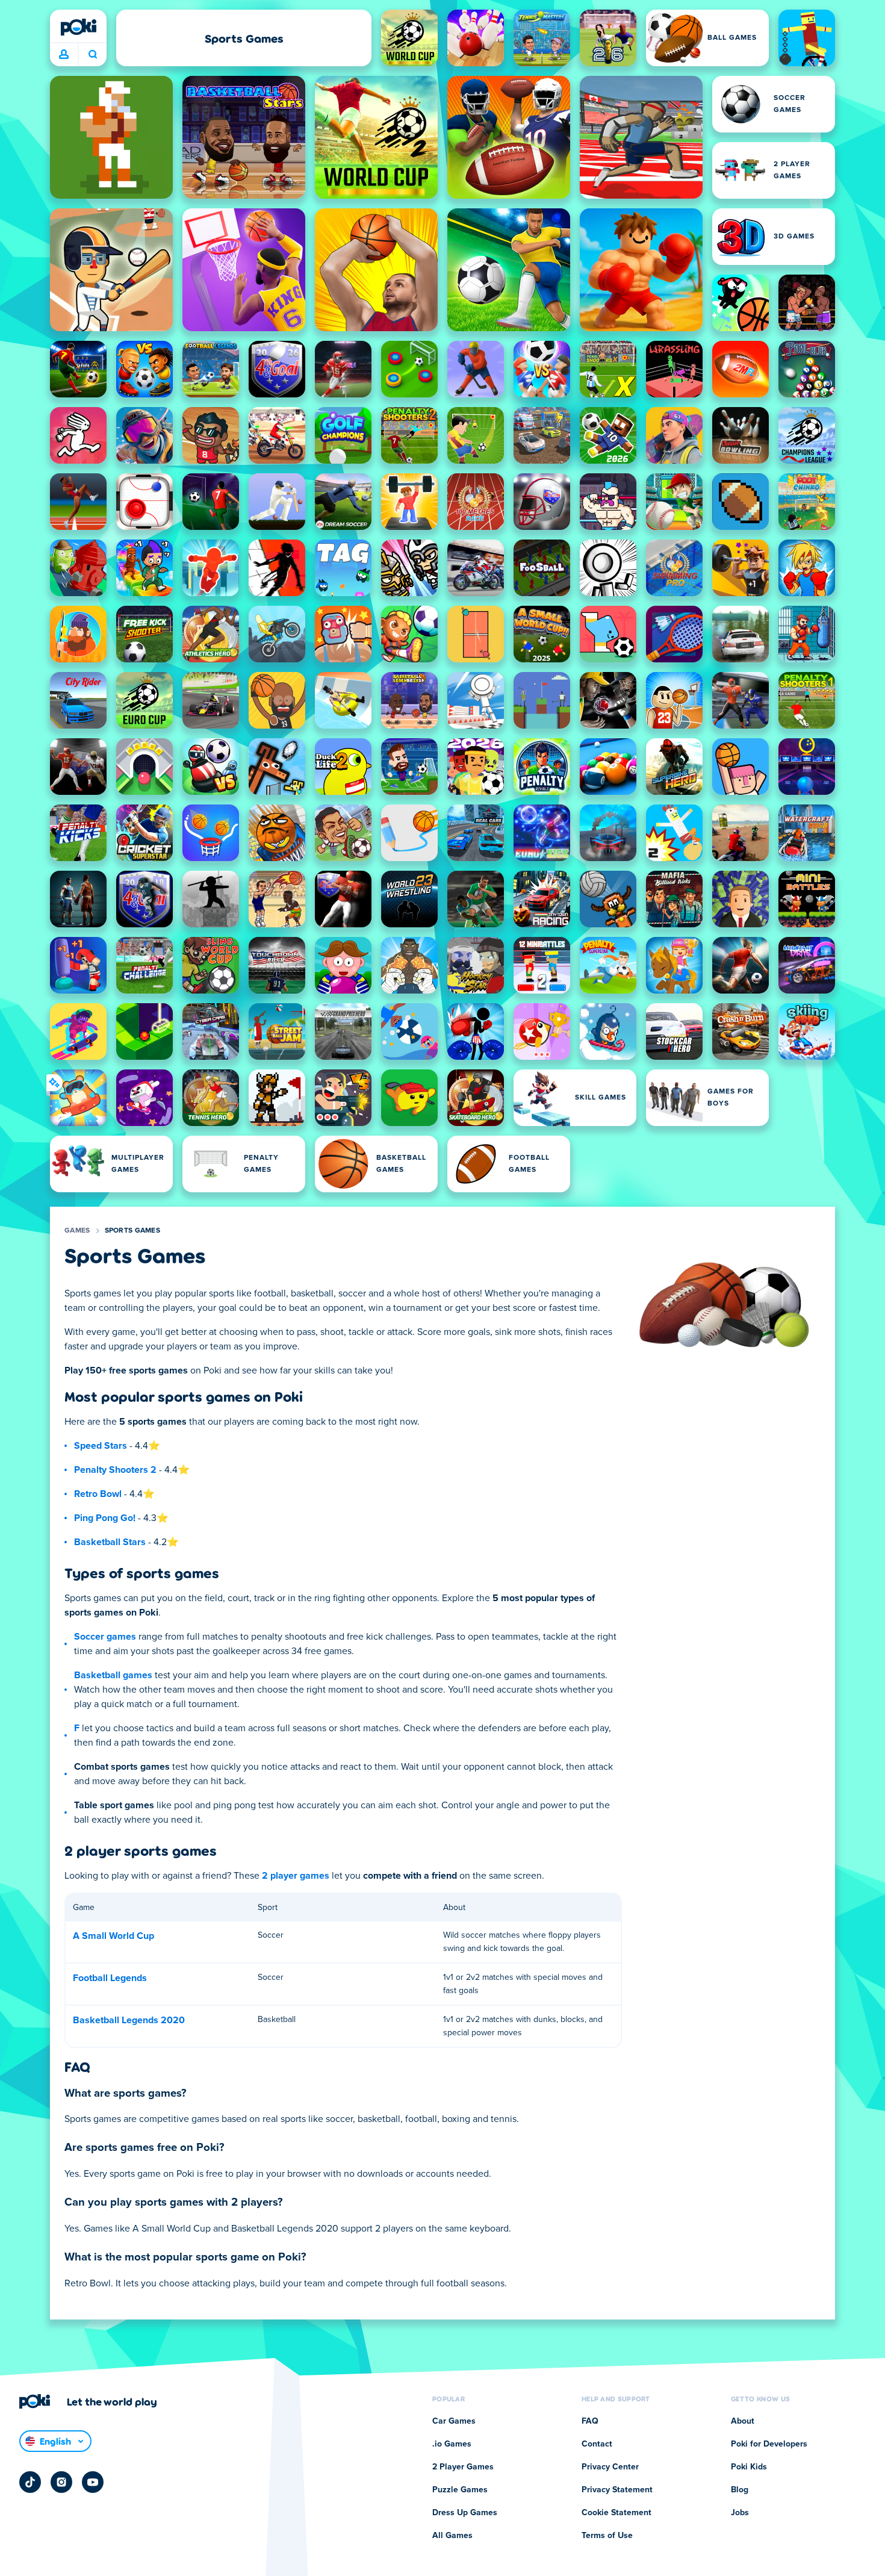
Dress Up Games (465, 2513)
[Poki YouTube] (93, 2482)
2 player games (296, 1876)
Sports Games (133, 1231)
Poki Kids (749, 2467)
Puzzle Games (460, 2490)
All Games (452, 2536)
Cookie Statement (616, 2513)
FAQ (590, 2421)
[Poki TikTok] (30, 2482)
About (743, 2421)
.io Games (452, 2444)
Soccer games (105, 1637)
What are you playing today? (92, 55)
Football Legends (110, 1978)
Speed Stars (101, 1446)
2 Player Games (463, 2467)
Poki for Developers (769, 2444)
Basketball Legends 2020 (129, 2020)
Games (77, 1231)
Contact (597, 2444)
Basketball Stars (110, 1542)
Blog (740, 2490)
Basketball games (113, 1675)
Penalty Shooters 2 (115, 1470)
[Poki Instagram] (61, 2482)
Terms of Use (607, 2536)
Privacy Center (610, 2467)
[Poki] (78, 27)
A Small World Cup (113, 1936)
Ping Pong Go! (105, 1518)
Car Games (454, 2421)
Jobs (740, 2513)
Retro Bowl (98, 1494)
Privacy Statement (617, 2490)
